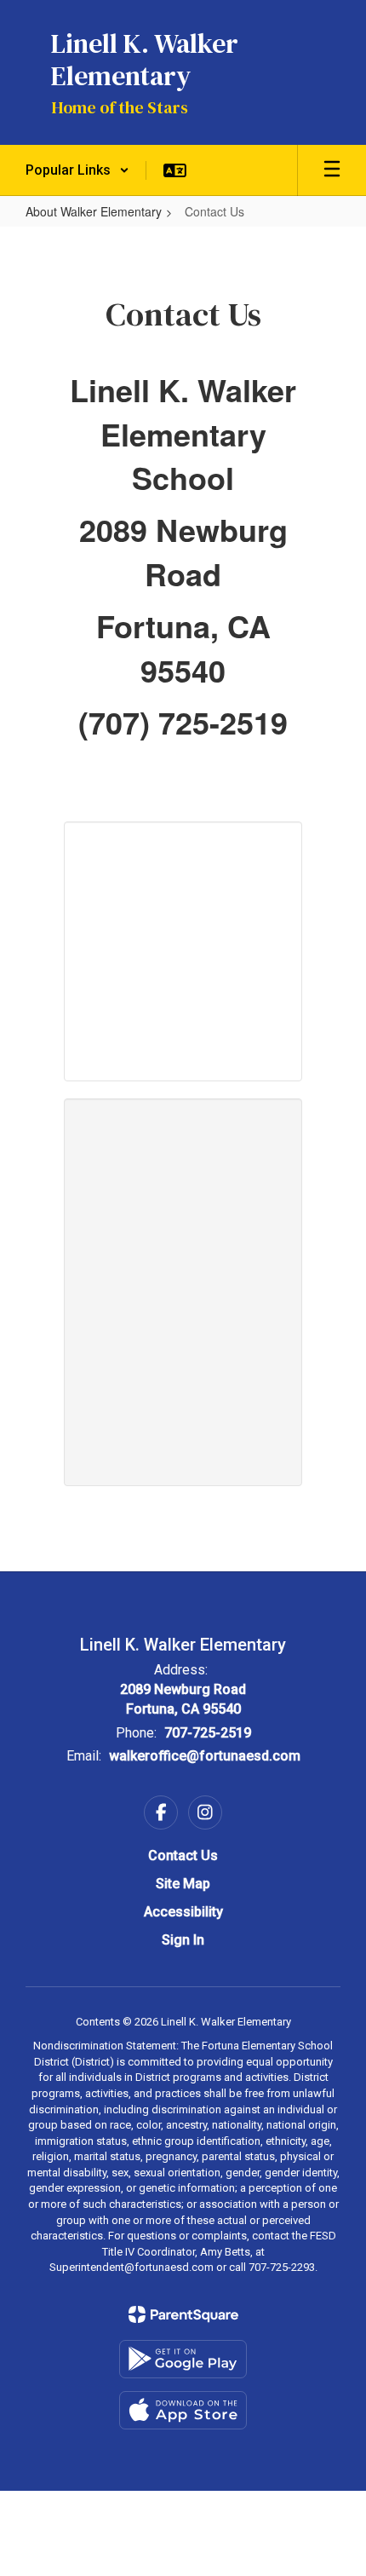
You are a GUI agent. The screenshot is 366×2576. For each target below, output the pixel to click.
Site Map (183, 1884)
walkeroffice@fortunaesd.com (205, 1756)
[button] (77, 170)
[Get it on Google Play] (183, 2359)
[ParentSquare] (183, 2314)
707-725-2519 (208, 1733)
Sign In (183, 1940)
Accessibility (183, 1912)
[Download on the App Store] (183, 2410)
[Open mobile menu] (332, 170)
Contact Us (183, 1856)
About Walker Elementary (94, 211)
